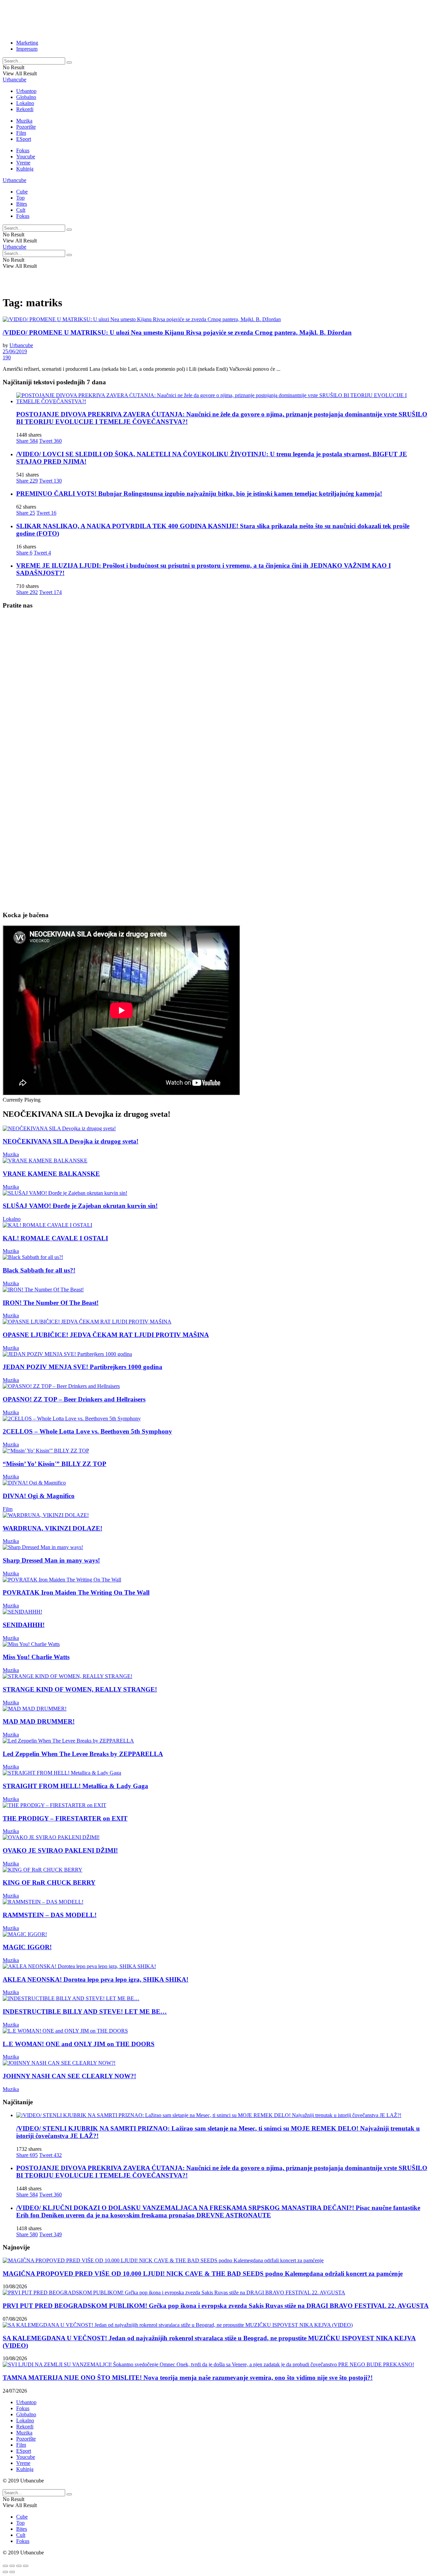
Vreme (23, 163)
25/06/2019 (15, 351)
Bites (22, 204)
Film (21, 133)
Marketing (27, 43)
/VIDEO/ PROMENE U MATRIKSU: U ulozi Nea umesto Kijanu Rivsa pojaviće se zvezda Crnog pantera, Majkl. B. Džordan (177, 332)
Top (20, 198)
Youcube (26, 157)
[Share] (12, 2566)
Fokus (23, 150)
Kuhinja (25, 169)
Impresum (27, 49)
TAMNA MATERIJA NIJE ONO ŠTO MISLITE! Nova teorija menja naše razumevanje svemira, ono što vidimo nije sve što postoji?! (188, 2378)
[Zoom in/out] (26, 2566)
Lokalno (25, 103)
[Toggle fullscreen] (19, 2566)
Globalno (26, 97)
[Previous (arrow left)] (5, 2572)
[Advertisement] (166, 18)
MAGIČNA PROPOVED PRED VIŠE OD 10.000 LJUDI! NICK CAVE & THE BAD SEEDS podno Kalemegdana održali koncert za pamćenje (203, 2274)
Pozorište (26, 127)
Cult (21, 210)
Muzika (24, 121)
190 (7, 357)
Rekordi (25, 109)
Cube (22, 192)
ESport (24, 139)
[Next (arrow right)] (12, 2572)
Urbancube (15, 80)
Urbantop (26, 91)
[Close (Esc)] (5, 2566)
